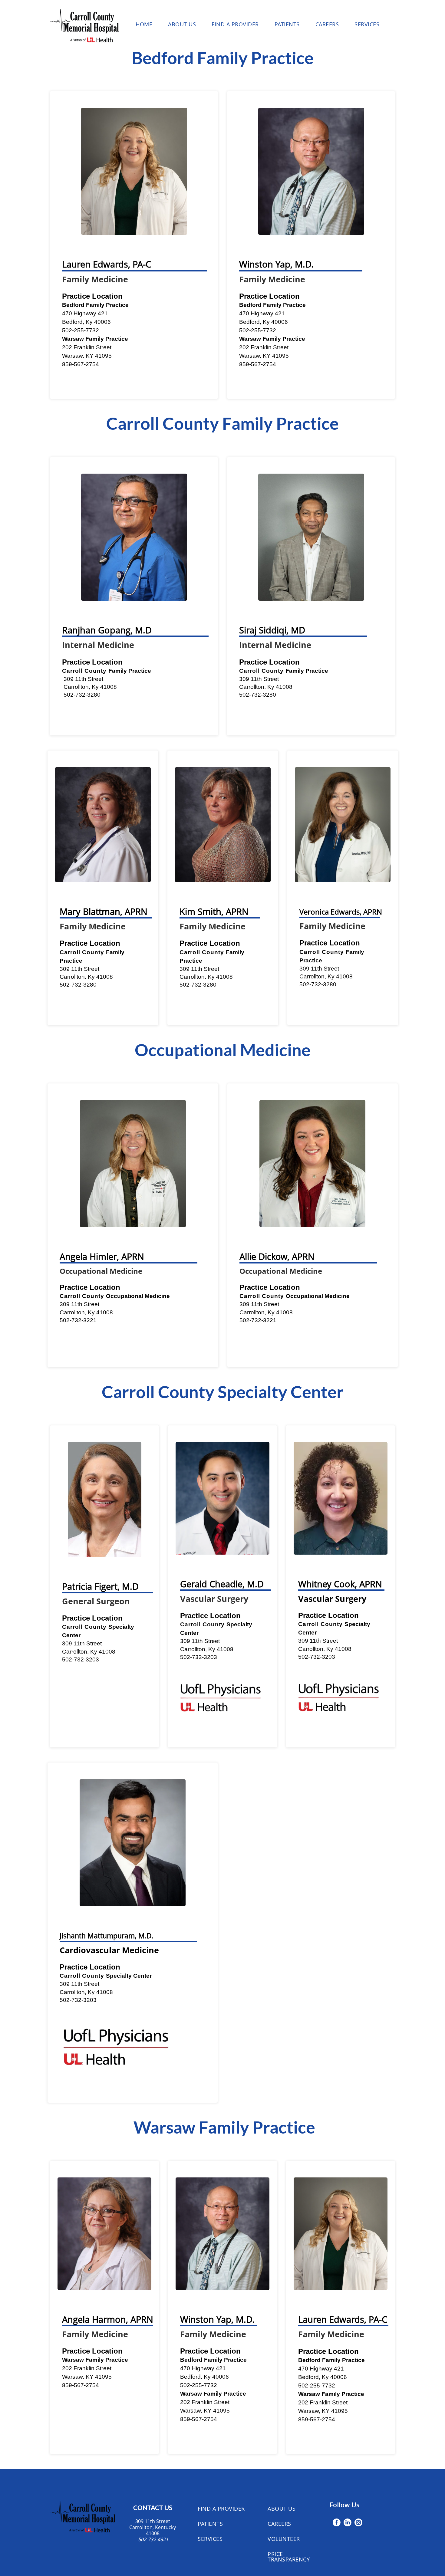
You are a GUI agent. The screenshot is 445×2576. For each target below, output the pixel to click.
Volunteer (284, 2539)
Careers (327, 24)
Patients (287, 24)
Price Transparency (289, 2557)
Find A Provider (235, 24)
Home (144, 24)
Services (367, 24)
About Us (182, 24)
